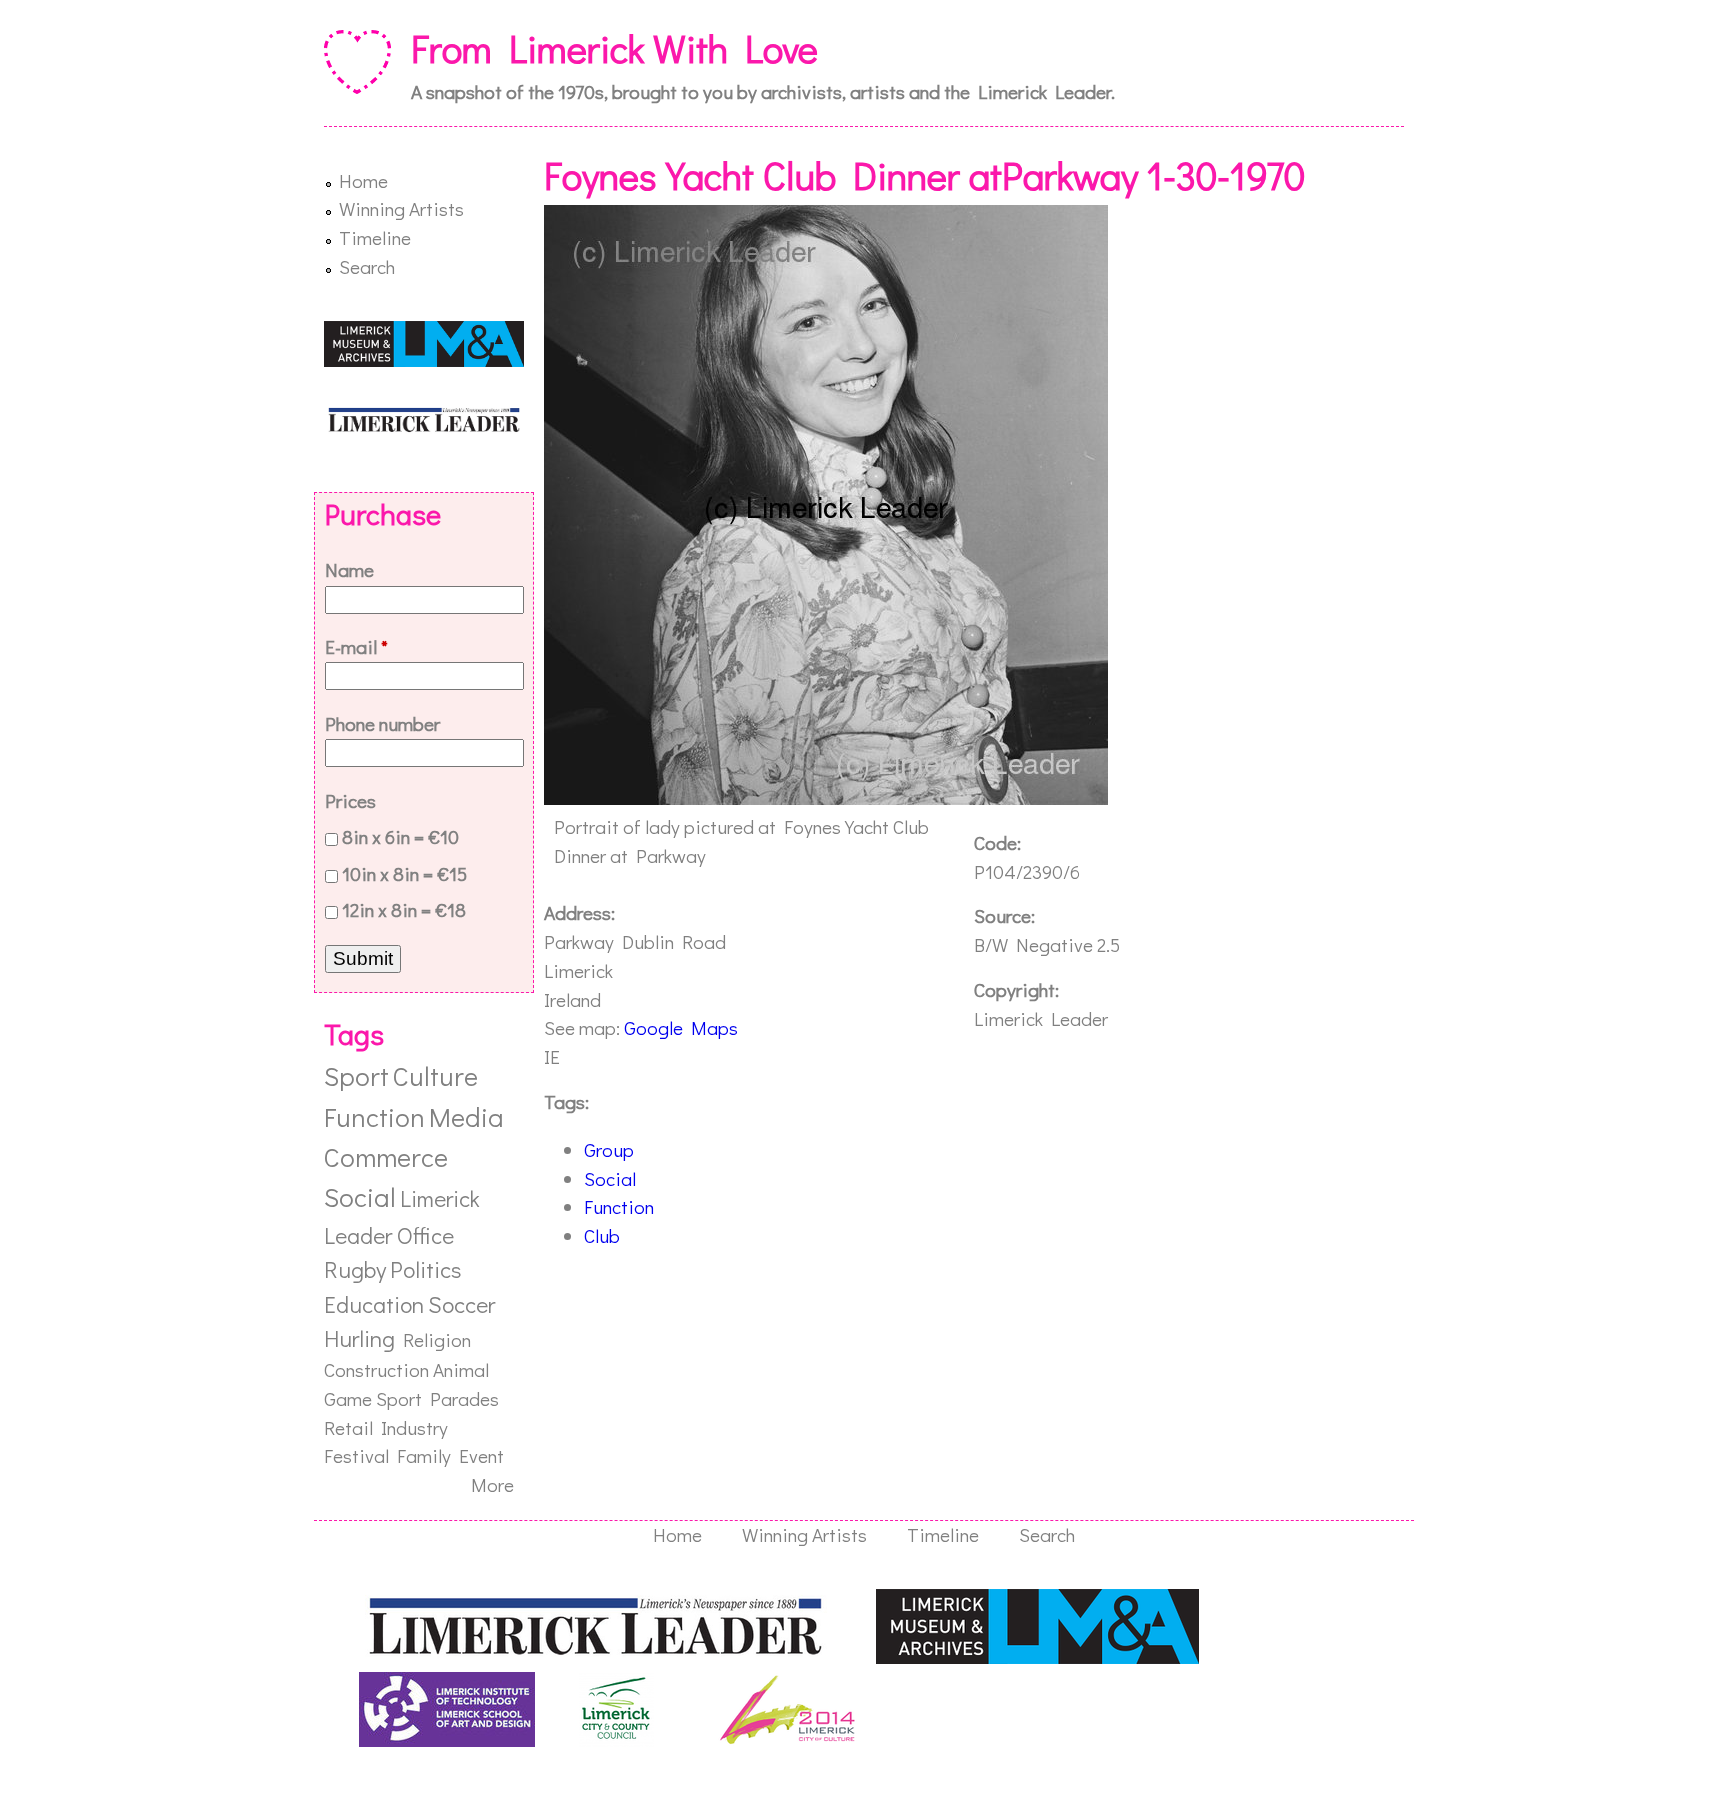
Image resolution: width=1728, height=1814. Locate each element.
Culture (435, 1075)
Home (363, 180)
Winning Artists (401, 208)
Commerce (386, 1156)
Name (349, 569)
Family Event (450, 1455)
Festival (356, 1455)
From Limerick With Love (614, 48)
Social (610, 1178)
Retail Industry (386, 1427)
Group (609, 1149)
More (492, 1484)
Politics (425, 1269)
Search (367, 266)
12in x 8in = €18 (404, 909)
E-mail (356, 646)
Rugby (355, 1269)
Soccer (461, 1304)
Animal (461, 1369)
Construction (376, 1369)
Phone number (382, 723)
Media (466, 1116)
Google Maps (681, 1027)
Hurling (359, 1338)
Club (602, 1235)
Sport (356, 1075)
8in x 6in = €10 (400, 836)
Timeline (375, 237)
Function (619, 1206)
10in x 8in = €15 (404, 873)
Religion (437, 1339)
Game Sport (373, 1398)
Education (374, 1304)
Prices (350, 800)
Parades (464, 1398)
